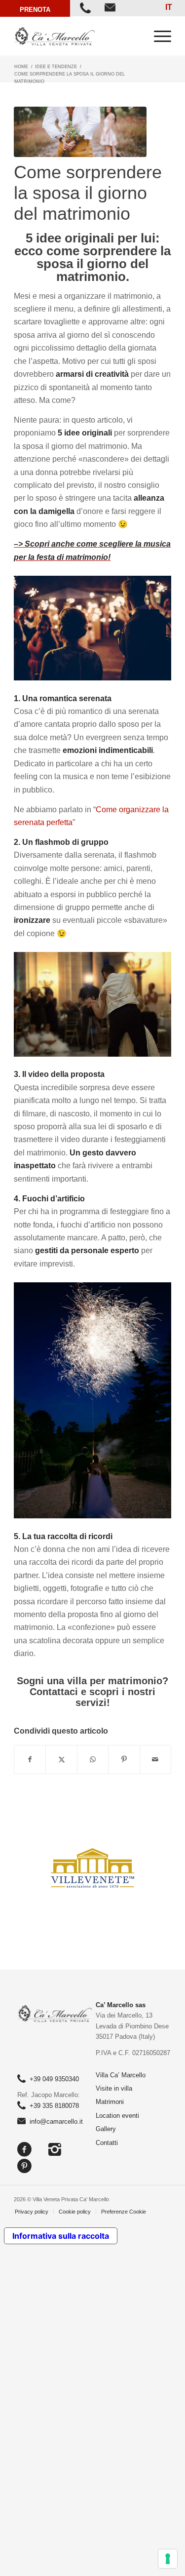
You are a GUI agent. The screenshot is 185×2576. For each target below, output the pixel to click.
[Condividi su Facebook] (30, 1759)
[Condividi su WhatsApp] (93, 1759)
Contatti (107, 2143)
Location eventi (117, 2116)
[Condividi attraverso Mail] (155, 1759)
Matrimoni (110, 2102)
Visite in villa (114, 2088)
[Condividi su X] (61, 1759)
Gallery (106, 2129)
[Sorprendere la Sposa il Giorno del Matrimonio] (80, 132)
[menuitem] (158, 36)
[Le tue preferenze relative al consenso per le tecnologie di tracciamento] (168, 2559)
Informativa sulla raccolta (61, 2236)
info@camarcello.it (56, 2121)
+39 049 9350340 (54, 2079)
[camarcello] (77, 36)
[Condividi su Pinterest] (124, 1759)
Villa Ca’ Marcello (121, 2075)
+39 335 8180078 (54, 2106)
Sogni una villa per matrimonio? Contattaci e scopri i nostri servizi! (92, 1692)
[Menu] (158, 36)
